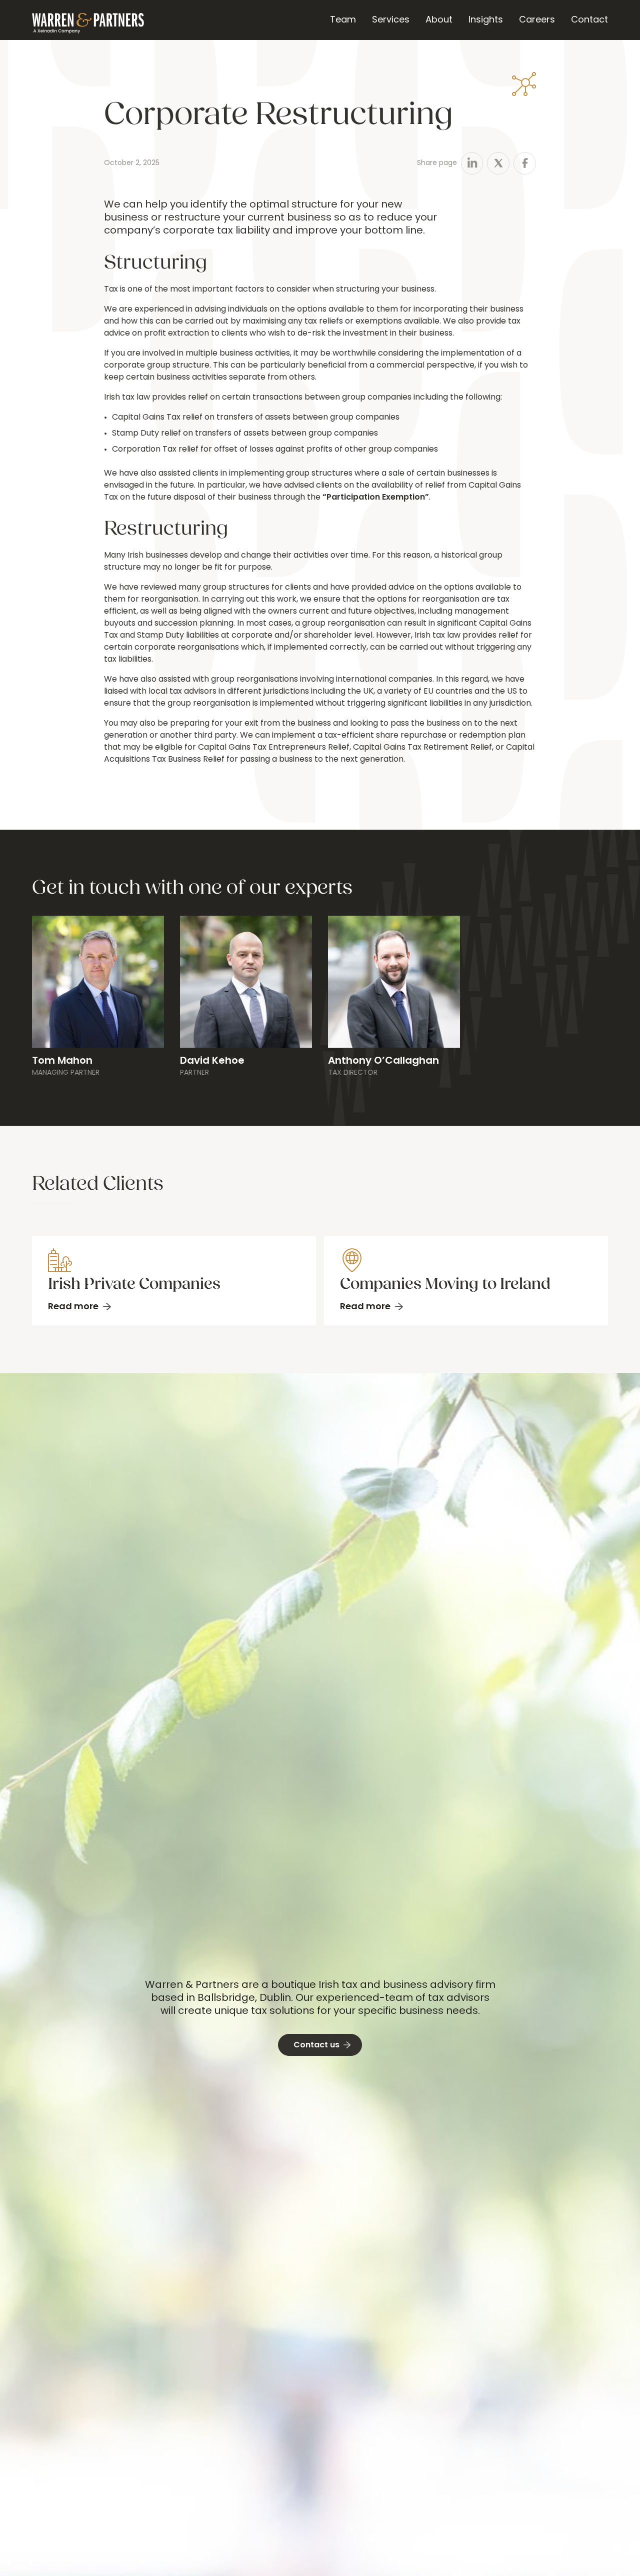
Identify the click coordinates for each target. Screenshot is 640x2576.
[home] (88, 20)
